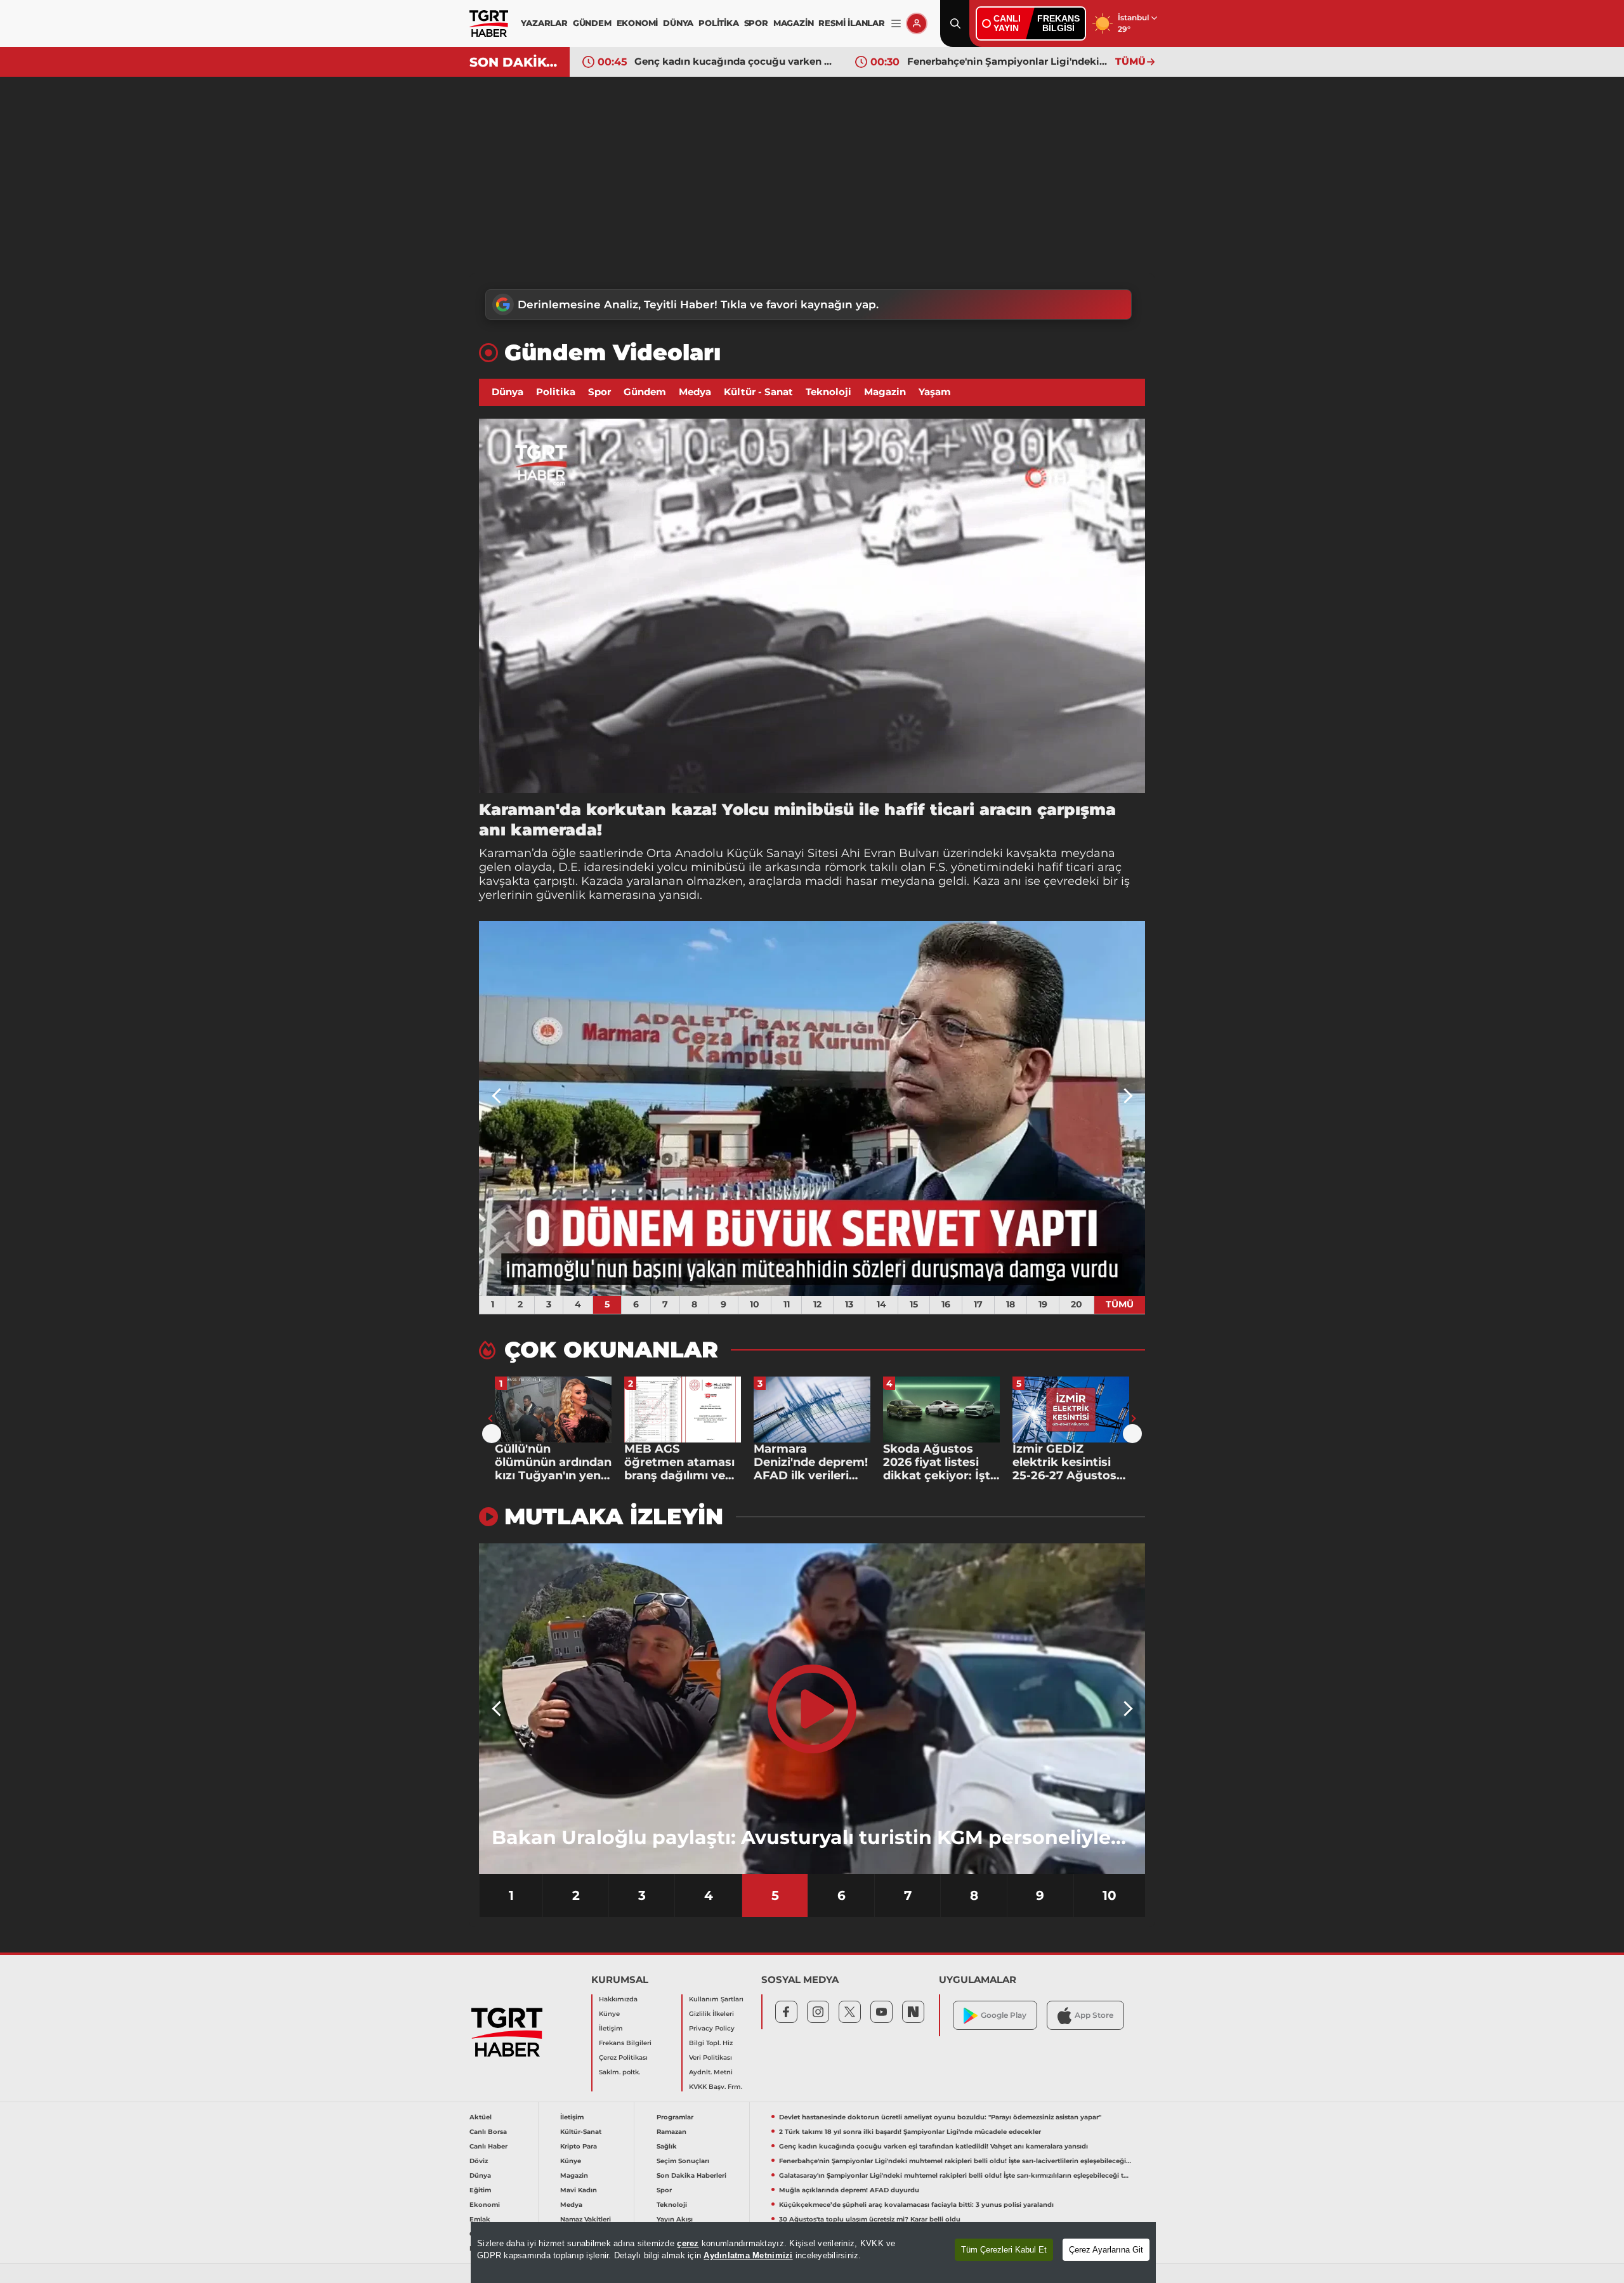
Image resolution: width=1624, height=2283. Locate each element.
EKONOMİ (638, 23)
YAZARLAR (544, 23)
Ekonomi (485, 2205)
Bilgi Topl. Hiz (711, 2043)
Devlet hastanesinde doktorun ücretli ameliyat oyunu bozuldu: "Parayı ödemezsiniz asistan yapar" (940, 2117)
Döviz (479, 2161)
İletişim (611, 2028)
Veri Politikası (710, 2057)
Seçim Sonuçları (683, 2161)
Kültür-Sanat (581, 2132)
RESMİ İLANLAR (851, 23)
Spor (599, 392)
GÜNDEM (592, 23)
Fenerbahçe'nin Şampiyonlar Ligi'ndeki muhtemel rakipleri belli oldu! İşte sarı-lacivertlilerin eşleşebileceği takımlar (735, 61)
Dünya (507, 392)
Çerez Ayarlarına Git (1106, 2250)
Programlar (675, 2117)
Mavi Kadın (579, 2190)
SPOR (756, 23)
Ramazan (671, 2132)
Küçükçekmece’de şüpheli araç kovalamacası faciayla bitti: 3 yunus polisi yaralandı (916, 2205)
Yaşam (935, 392)
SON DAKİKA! (515, 62)
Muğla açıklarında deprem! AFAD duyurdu (849, 2190)
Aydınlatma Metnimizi (748, 2255)
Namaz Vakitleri (586, 2219)
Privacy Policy (712, 2028)
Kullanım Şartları (716, 1999)
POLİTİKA (718, 23)
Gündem (645, 392)
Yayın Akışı (675, 2219)
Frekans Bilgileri (625, 2043)
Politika (556, 392)
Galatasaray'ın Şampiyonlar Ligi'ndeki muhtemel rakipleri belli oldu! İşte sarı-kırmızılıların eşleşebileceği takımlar (1008, 61)
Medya (695, 392)
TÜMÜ (1130, 61)
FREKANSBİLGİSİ (1058, 23)
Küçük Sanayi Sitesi (782, 853)
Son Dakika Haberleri (691, 2175)
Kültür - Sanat (758, 392)
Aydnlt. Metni (711, 2072)
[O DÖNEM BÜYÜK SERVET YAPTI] (812, 1109)
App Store (1094, 2015)
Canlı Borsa (488, 2132)
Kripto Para (579, 2146)
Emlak (480, 2219)
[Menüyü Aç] (896, 24)
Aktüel (481, 2117)
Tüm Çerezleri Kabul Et (1004, 2250)
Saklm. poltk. (619, 2072)
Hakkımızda (618, 1999)
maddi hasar (841, 881)
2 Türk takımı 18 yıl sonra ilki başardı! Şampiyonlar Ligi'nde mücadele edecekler (910, 2132)
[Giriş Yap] (917, 23)
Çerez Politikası (623, 2057)
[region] (813, 2253)
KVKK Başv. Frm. (716, 2087)
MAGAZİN (794, 23)
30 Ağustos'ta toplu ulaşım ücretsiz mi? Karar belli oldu (870, 2219)
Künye (609, 2014)
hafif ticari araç (1079, 867)
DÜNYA (678, 23)
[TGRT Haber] (489, 23)
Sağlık (667, 2146)
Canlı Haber (488, 2146)
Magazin (885, 392)
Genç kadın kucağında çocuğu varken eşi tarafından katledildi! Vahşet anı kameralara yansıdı (933, 2146)
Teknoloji (828, 392)
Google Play (1004, 2015)
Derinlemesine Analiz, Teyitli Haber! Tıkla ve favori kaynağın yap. (698, 304)
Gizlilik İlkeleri (711, 2014)
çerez (688, 2243)
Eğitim (480, 2190)
